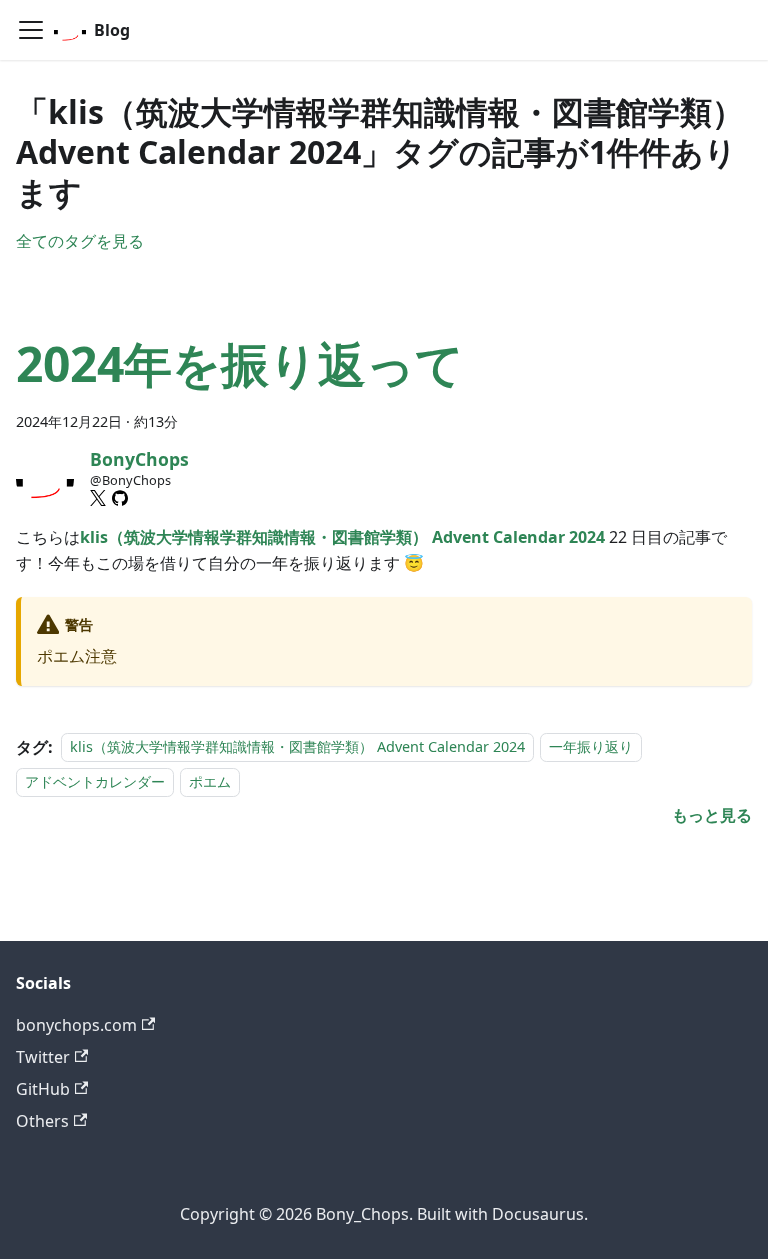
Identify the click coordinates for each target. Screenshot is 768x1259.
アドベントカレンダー (95, 781)
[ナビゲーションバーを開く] (31, 30)
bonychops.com (76, 1025)
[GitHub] (120, 498)
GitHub (43, 1089)
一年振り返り (591, 747)
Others (42, 1121)
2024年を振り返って (240, 363)
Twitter (43, 1057)
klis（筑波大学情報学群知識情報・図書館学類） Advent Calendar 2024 (297, 747)
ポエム (210, 781)
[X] (98, 498)
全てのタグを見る (80, 241)
